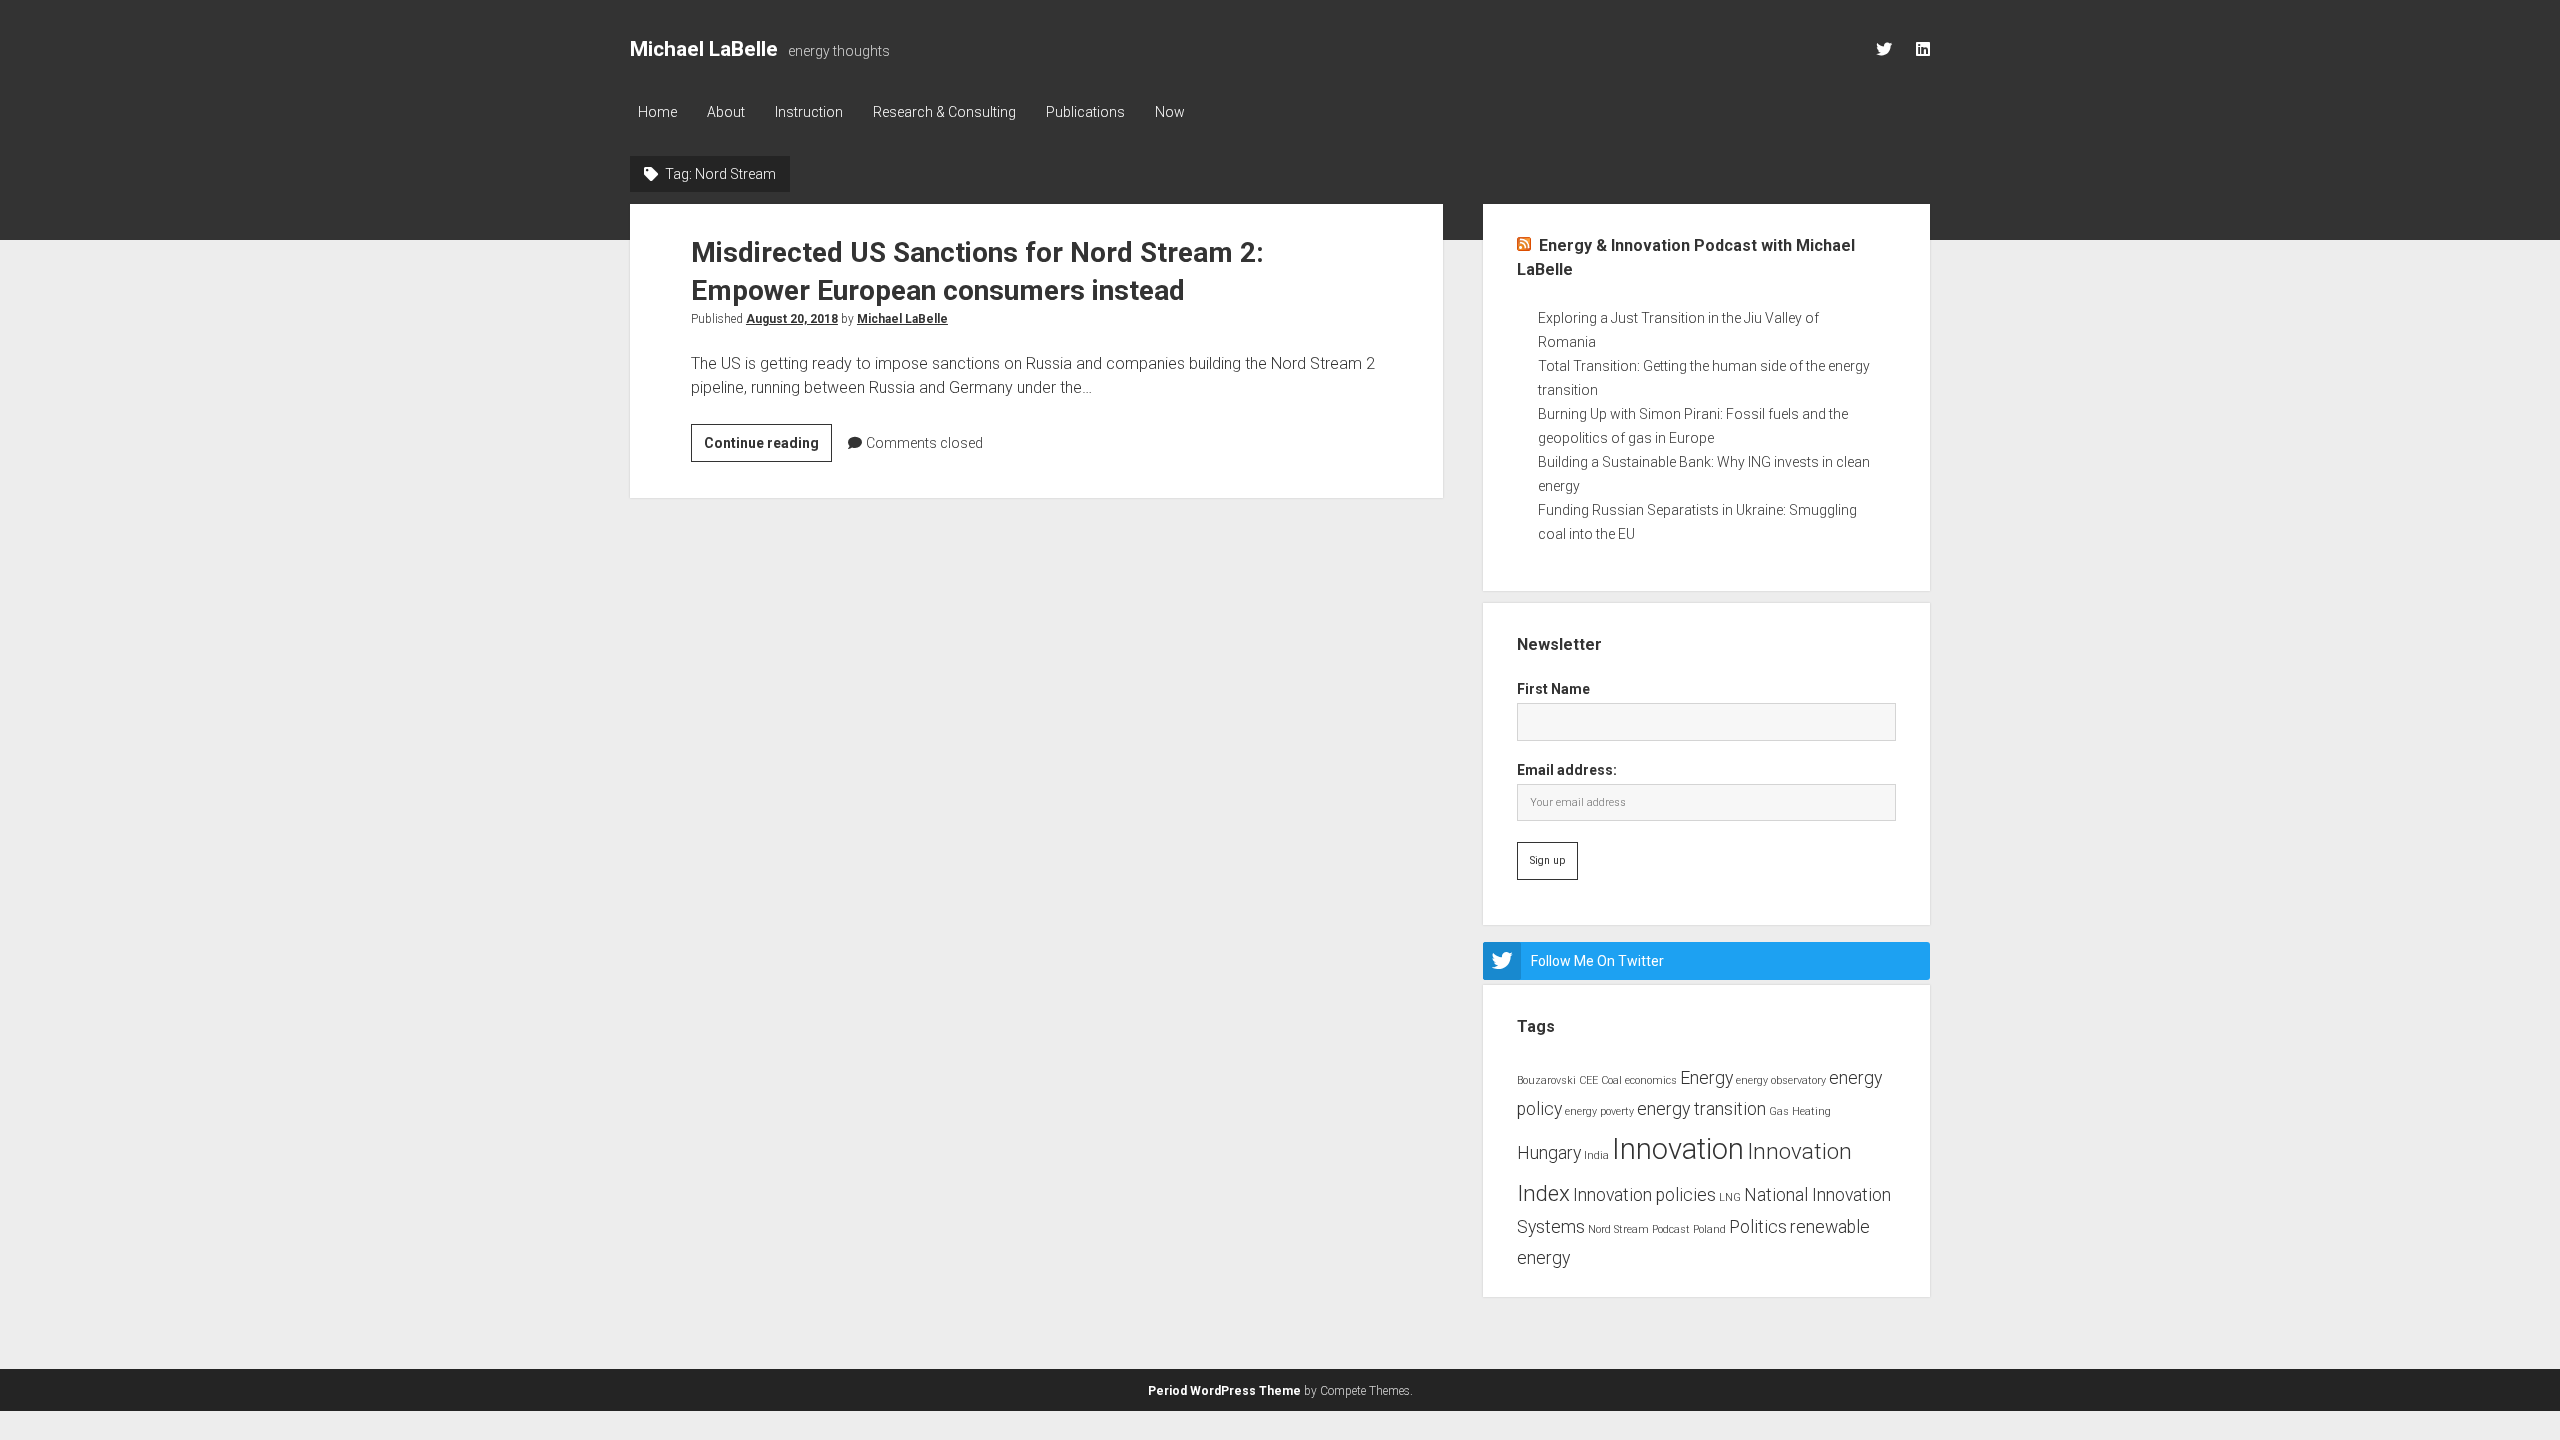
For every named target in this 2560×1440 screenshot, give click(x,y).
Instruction (809, 112)
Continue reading (768, 448)
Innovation (1678, 1149)
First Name (1553, 689)
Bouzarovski (1546, 1080)
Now (1170, 112)
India (1596, 1155)
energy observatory (1781, 1080)
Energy (1706, 1078)
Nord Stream (1618, 1229)
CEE (1588, 1080)
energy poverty (1599, 1111)
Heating (1811, 1111)
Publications (1085, 112)
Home (657, 112)
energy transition (1701, 1109)
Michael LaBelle (704, 49)
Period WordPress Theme (1224, 1391)
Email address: (1567, 770)
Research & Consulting (944, 112)
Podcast (1671, 1229)
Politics (1758, 1227)
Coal (1611, 1080)
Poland (1709, 1229)
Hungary (1549, 1153)
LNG (1730, 1197)
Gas (1779, 1111)
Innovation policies (1644, 1195)
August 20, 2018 (792, 319)
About (726, 112)
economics (1651, 1080)
